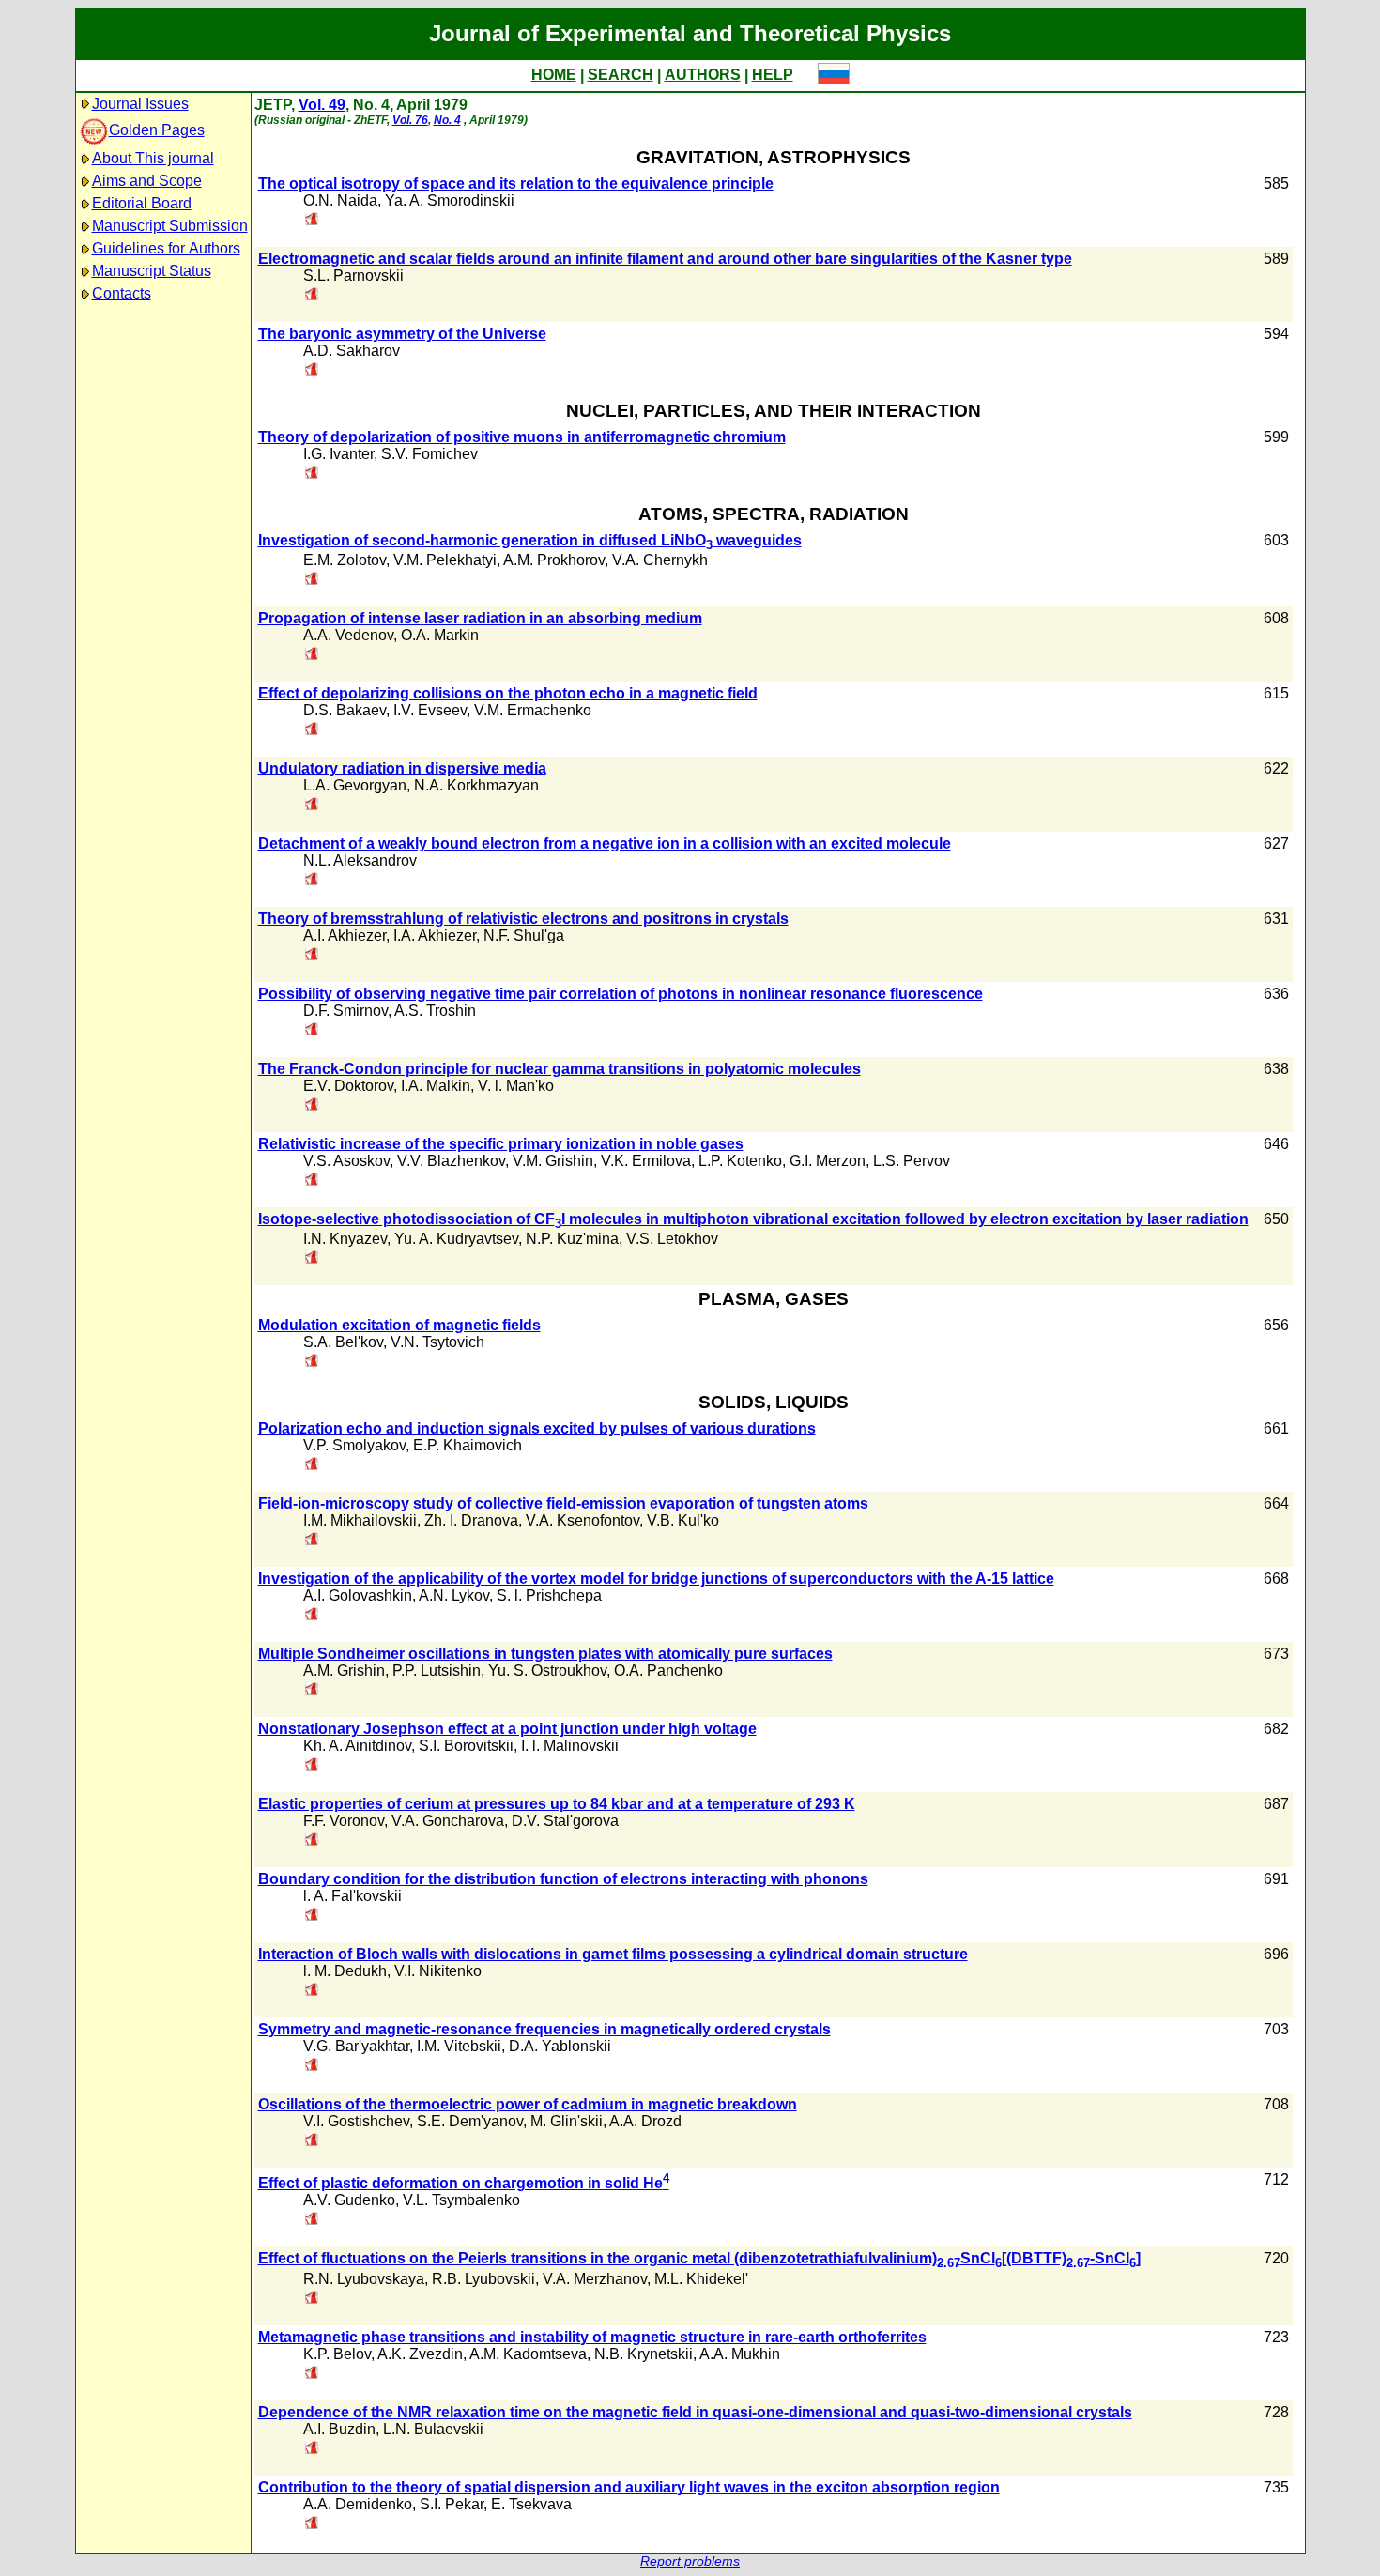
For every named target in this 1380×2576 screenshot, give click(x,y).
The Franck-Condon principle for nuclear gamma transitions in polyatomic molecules (560, 1069)
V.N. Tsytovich (437, 1342)
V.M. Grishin (553, 1161)
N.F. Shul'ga (524, 935)
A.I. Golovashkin (358, 1595)
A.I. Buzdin (339, 2429)
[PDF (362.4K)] (312, 295)
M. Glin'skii (567, 2121)
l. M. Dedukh (345, 1971)
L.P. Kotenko (740, 1161)
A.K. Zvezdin (420, 2354)
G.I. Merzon (828, 1161)
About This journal (153, 158)
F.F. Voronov (344, 1821)
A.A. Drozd (645, 2121)
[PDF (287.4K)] (312, 580)
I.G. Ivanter (338, 454)
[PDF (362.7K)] (312, 370)
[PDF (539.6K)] (312, 2449)
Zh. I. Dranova (471, 1520)
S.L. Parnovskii (353, 276)
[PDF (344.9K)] (312, 1362)
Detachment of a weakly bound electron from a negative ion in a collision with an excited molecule (605, 843)
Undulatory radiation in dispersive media (402, 768)
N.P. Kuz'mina (572, 1239)
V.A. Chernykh (660, 560)
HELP (773, 75)
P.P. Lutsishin (437, 1671)
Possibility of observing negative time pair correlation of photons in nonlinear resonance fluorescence (621, 994)
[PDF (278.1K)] (312, 2141)
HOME (554, 75)
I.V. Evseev (430, 710)
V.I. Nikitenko (438, 1971)
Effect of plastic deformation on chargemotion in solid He (464, 2183)
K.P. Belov (337, 2354)
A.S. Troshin (435, 1011)
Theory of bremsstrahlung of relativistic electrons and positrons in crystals (523, 919)
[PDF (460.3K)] (312, 655)
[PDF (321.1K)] (312, 1540)
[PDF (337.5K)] (312, 2524)
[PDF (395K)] (312, 1258)
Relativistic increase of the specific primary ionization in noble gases (501, 1144)
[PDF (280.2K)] (312, 805)
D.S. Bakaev (345, 710)
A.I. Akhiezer (345, 935)
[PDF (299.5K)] (312, 955)
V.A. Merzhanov (595, 2279)
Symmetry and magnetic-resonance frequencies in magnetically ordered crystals (544, 2029)
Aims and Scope (147, 181)
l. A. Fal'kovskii (353, 1896)
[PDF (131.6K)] (312, 1030)
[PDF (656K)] (312, 1690)
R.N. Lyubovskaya (364, 2279)
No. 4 (447, 120)
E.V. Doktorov (348, 1086)
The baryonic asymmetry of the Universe (402, 334)
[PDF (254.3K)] (312, 2299)
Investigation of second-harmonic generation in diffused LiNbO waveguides (530, 540)
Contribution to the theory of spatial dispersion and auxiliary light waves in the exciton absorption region (629, 2487)
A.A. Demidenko (358, 2504)
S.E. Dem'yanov (470, 2121)
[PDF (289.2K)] (312, 220)
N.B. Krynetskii (644, 2354)
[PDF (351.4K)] (312, 2066)
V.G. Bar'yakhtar (356, 2046)
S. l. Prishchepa (549, 1595)
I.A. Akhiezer (435, 935)
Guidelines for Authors (166, 248)
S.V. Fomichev (429, 454)
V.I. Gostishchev (356, 2121)
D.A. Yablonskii (560, 2046)
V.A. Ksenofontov (583, 1520)
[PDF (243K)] (312, 1181)
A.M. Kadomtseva (528, 2354)
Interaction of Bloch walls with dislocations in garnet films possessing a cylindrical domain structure (613, 1954)
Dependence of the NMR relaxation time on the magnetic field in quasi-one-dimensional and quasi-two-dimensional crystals (695, 2412)
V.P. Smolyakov (354, 1445)
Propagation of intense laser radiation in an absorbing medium (480, 618)
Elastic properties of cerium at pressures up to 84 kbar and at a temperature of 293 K (557, 1804)
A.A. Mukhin (740, 2354)
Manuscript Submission (170, 226)
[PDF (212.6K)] (312, 880)
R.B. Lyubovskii (483, 2279)
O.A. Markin (440, 635)
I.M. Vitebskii (459, 2046)
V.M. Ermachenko (533, 710)
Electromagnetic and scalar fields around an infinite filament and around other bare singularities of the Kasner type (665, 259)
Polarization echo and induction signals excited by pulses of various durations (537, 1428)
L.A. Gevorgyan (355, 785)
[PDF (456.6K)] (312, 1991)
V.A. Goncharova (448, 1821)
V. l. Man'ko (516, 1086)
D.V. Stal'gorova (565, 1821)
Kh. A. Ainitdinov (357, 1746)
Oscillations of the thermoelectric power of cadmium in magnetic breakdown (528, 2104)
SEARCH (621, 75)
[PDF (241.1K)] (312, 1840)
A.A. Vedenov (348, 635)
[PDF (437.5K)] (312, 730)
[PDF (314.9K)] (312, 474)
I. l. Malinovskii (570, 1746)
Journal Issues (140, 104)
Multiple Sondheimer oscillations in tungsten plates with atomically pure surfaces (545, 1654)
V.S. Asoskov (346, 1161)
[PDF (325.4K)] (312, 1916)
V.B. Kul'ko (683, 1520)
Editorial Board (142, 203)
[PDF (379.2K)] (312, 1765)
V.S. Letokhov (672, 1239)
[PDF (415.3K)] (312, 2374)
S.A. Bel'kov (343, 1342)
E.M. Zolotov (345, 560)
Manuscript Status (152, 271)
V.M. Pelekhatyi (445, 560)
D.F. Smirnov (345, 1011)
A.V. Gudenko (349, 2200)
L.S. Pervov (912, 1161)
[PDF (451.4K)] (312, 2220)
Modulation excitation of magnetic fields (399, 1325)
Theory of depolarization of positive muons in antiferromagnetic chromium (522, 437)
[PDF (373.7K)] (312, 1615)
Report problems (690, 2561)
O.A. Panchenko (668, 1671)
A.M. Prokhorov (554, 560)
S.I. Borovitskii (466, 1746)
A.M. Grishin (344, 1671)
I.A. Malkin (436, 1086)
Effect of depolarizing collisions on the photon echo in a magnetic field (508, 693)
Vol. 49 (322, 105)
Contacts (122, 293)
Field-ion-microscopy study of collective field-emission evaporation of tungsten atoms (563, 1503)
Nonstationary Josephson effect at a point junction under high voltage (507, 1729)
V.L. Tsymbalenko (461, 2200)
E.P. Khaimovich (468, 1445)
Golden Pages (157, 130)
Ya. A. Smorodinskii (450, 200)
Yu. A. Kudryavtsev (456, 1239)
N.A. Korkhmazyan (476, 785)
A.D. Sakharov (352, 351)
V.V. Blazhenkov (451, 1161)
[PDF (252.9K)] (312, 1465)
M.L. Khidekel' (701, 2279)
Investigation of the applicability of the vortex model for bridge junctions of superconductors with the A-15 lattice (656, 1579)
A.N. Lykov (454, 1595)
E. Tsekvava (531, 2504)
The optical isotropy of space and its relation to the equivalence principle (516, 184)
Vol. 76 (410, 120)
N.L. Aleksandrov (360, 860)
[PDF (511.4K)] (312, 1105)
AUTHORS (703, 75)
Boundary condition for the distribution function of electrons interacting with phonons (563, 1879)
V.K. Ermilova (646, 1161)
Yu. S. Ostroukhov (547, 1671)
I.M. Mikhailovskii (360, 1520)
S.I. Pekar (452, 2504)
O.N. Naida (340, 200)
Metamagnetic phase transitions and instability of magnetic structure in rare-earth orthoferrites (592, 2337)
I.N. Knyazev (345, 1239)
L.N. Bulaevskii (433, 2429)
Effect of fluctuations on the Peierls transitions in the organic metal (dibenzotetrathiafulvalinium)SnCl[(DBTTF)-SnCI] (699, 2258)
